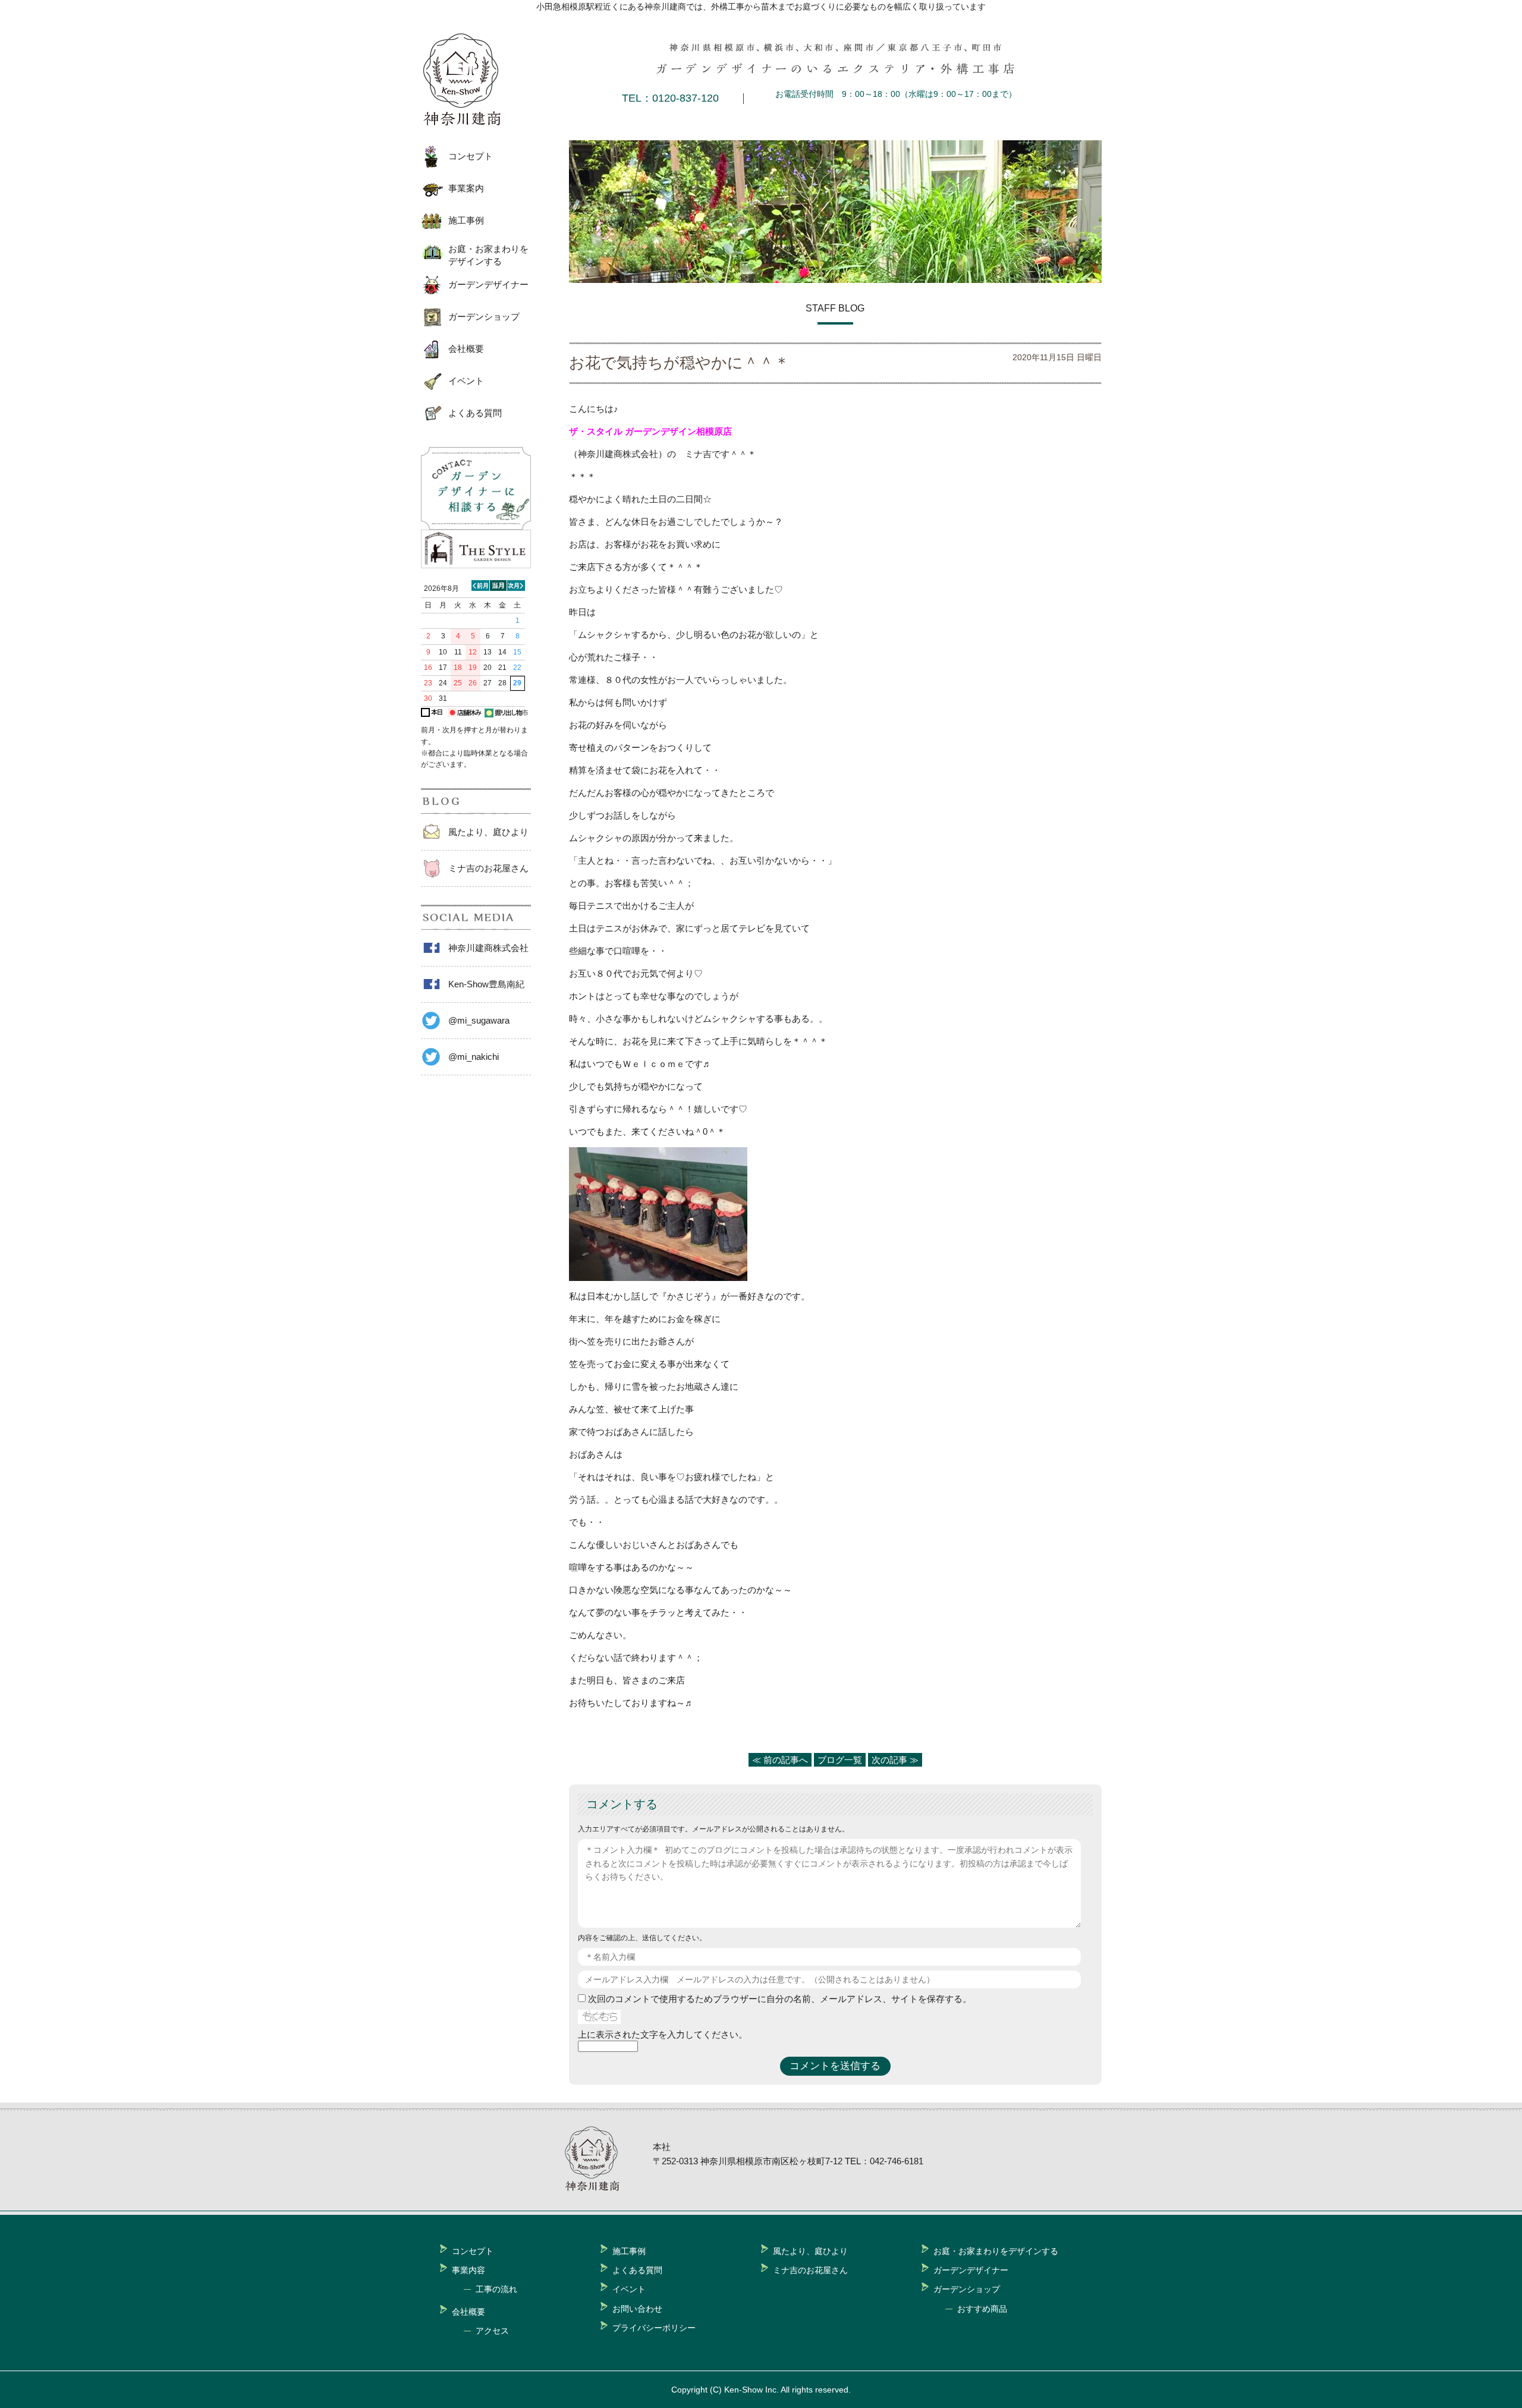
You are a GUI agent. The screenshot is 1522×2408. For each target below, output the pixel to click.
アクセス (492, 2331)
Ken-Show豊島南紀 (486, 984)
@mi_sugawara (479, 1020)
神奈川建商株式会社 (488, 948)
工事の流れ (496, 2289)
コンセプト (471, 156)
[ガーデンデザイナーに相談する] (476, 526)
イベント (466, 381)
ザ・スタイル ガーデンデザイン (633, 431)
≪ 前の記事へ (780, 1760)
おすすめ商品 (982, 2309)
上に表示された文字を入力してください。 (663, 2034)
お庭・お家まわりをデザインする (488, 255)
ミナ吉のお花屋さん (488, 868)
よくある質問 (475, 413)
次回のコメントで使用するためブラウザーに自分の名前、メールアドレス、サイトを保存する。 (780, 1999)
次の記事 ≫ (895, 1760)
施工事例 (466, 220)
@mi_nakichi (474, 1057)
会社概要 (466, 349)
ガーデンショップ (484, 317)
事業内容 (468, 2270)
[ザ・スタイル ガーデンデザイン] (476, 565)
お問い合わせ (637, 2309)
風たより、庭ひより (488, 832)
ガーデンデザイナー (488, 284)
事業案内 (466, 188)
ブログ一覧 (840, 1760)
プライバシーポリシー (654, 2328)
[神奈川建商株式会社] (471, 80)
